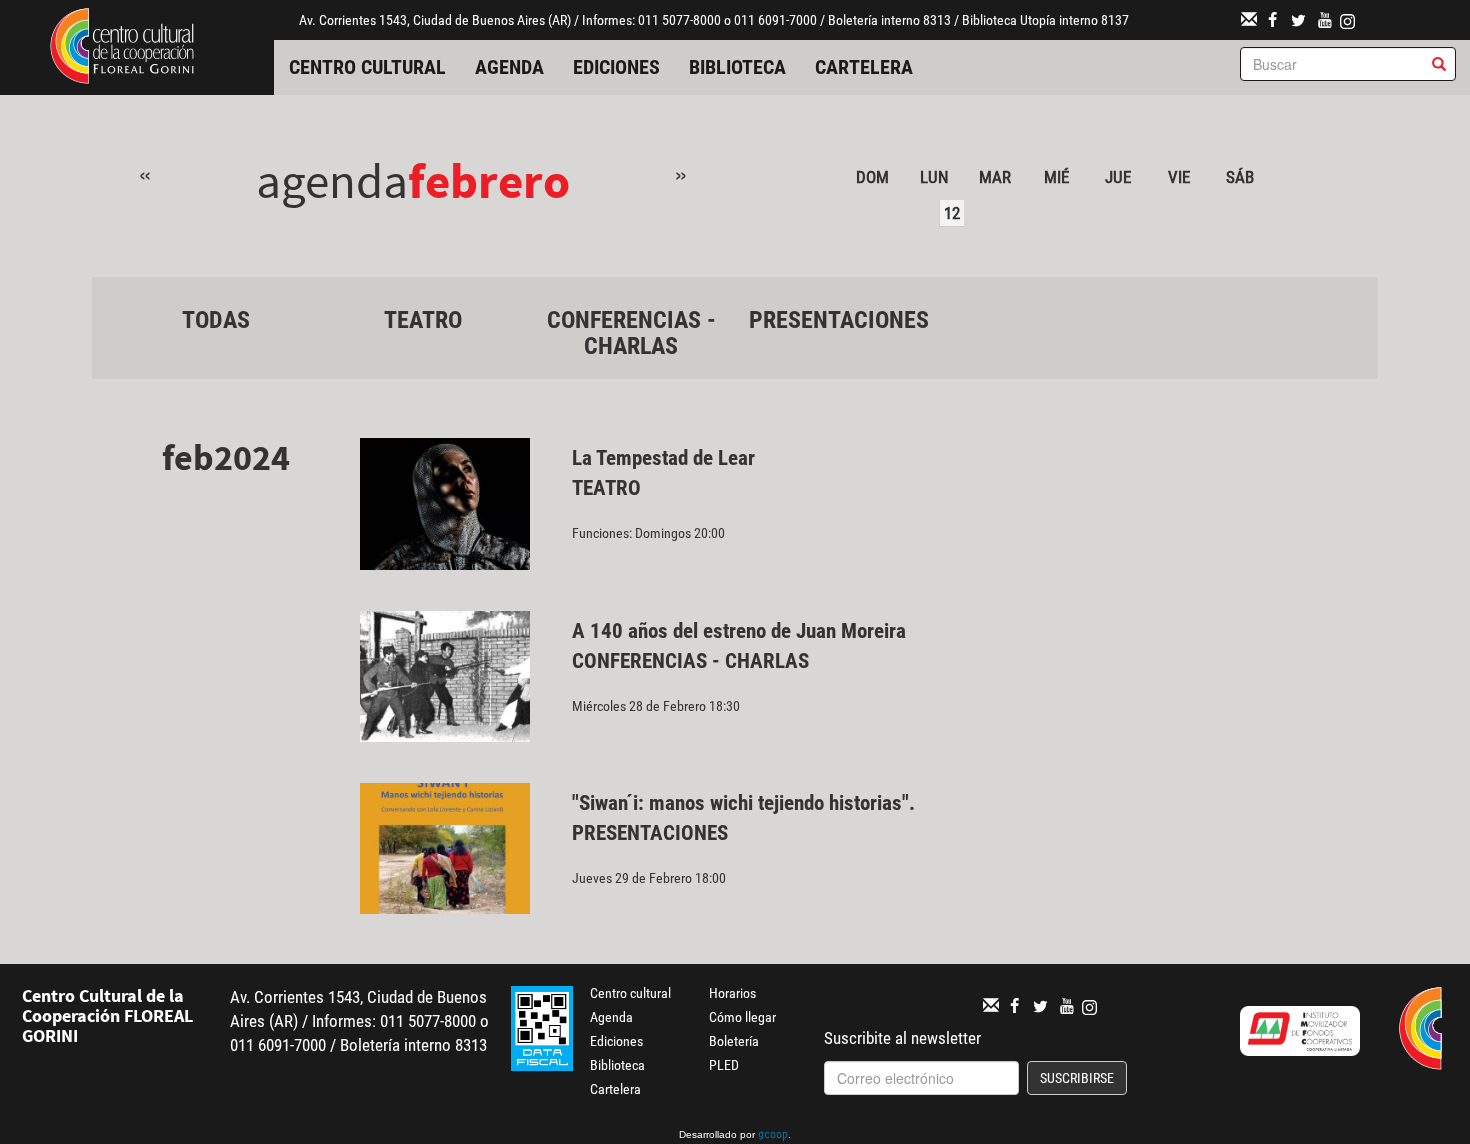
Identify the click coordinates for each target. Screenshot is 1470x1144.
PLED (724, 1065)
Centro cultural (367, 67)
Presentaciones (839, 320)
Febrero (489, 180)
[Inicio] (122, 44)
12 (952, 213)
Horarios (732, 993)
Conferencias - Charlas (631, 333)
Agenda (509, 67)
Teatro (423, 320)
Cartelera (864, 67)
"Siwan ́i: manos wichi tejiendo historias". (746, 803)
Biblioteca (737, 67)
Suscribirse (1077, 1078)
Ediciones (616, 67)
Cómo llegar (742, 1017)
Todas (216, 320)
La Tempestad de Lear (663, 458)
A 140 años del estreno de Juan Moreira (739, 631)
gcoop (773, 1136)
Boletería (734, 1041)
